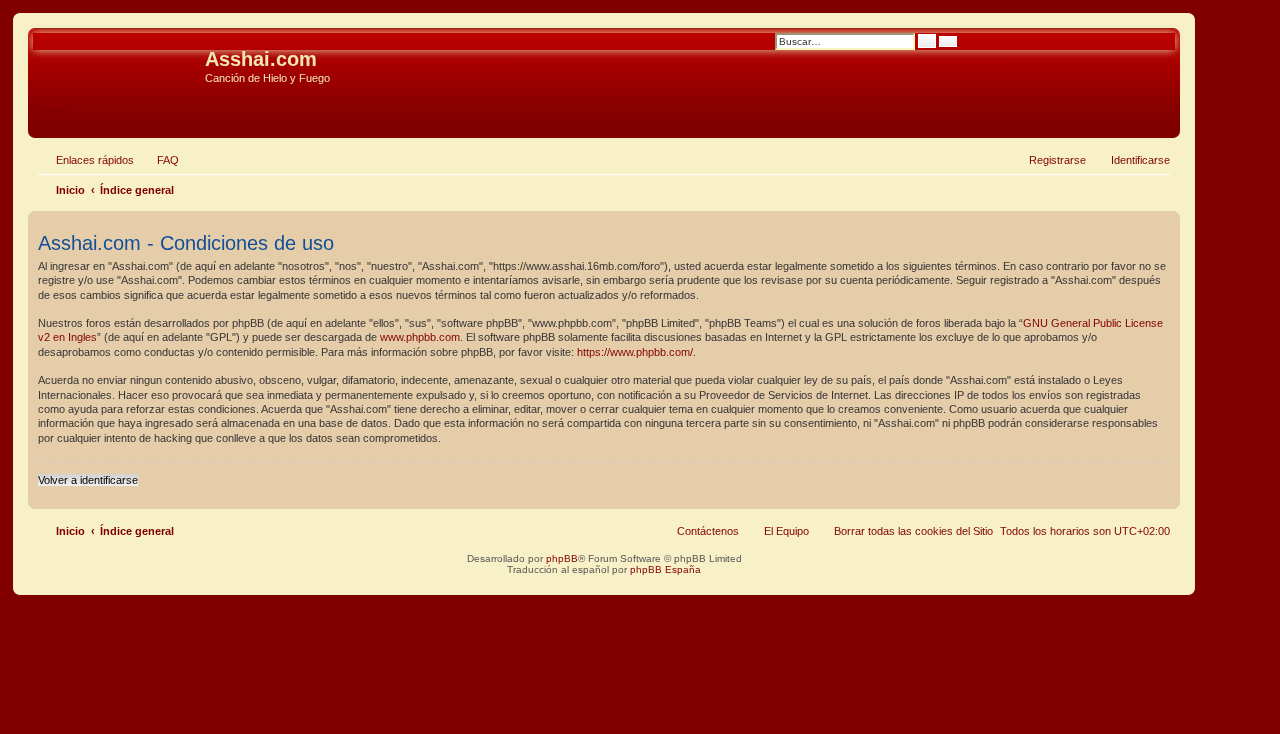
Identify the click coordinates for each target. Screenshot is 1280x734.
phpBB (562, 558)
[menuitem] (159, 160)
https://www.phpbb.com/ (635, 352)
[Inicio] (119, 65)
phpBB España (665, 569)
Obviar (49, 109)
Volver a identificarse (88, 480)
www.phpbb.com (420, 337)
